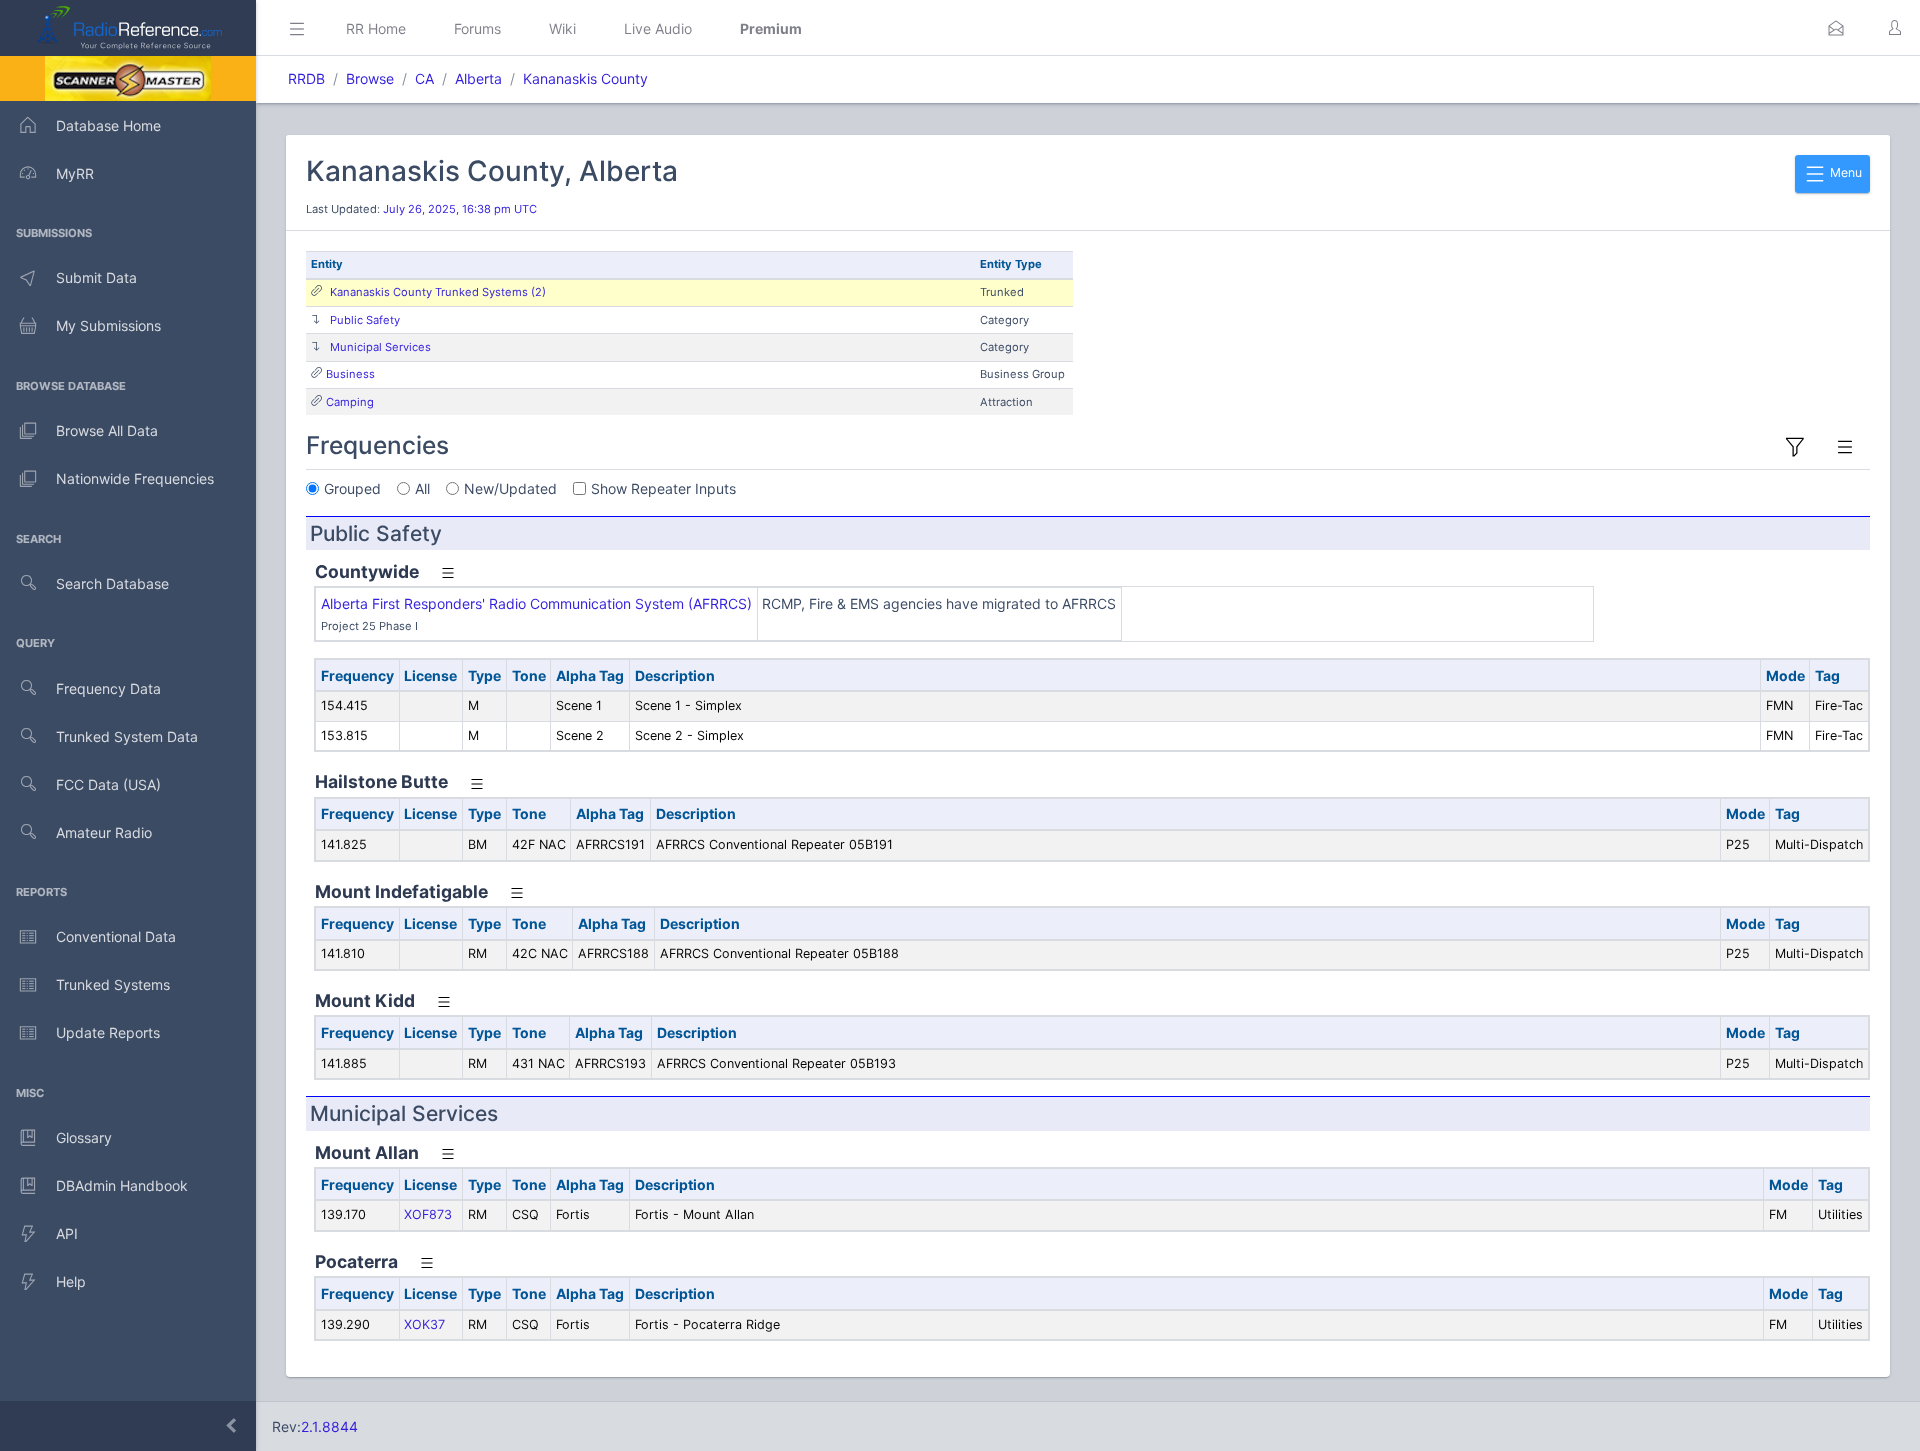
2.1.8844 (329, 1426)
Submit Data (96, 277)
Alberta (478, 78)
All (422, 488)
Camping (350, 402)
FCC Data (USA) (108, 784)
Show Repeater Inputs (663, 488)
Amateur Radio (104, 832)
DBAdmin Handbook (122, 1185)
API (67, 1233)
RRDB (306, 78)
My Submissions (108, 325)
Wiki (562, 28)
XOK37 (424, 1324)
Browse (370, 78)
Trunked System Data (127, 736)
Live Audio (658, 28)
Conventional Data (116, 936)
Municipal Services (380, 347)
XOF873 (428, 1214)
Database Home (108, 125)
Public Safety (365, 320)
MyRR (75, 173)
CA (424, 78)
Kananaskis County (585, 78)
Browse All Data (107, 430)
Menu (1844, 172)
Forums (477, 28)
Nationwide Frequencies (135, 478)
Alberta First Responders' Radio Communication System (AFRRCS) (536, 603)
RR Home (376, 28)
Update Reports (108, 1032)
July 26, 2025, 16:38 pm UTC (460, 209)
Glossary (84, 1137)
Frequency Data (108, 688)
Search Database (112, 583)
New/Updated (510, 488)
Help (71, 1281)
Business (350, 374)
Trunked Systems (113, 984)
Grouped (352, 488)
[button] (1836, 28)
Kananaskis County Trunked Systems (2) (438, 292)
